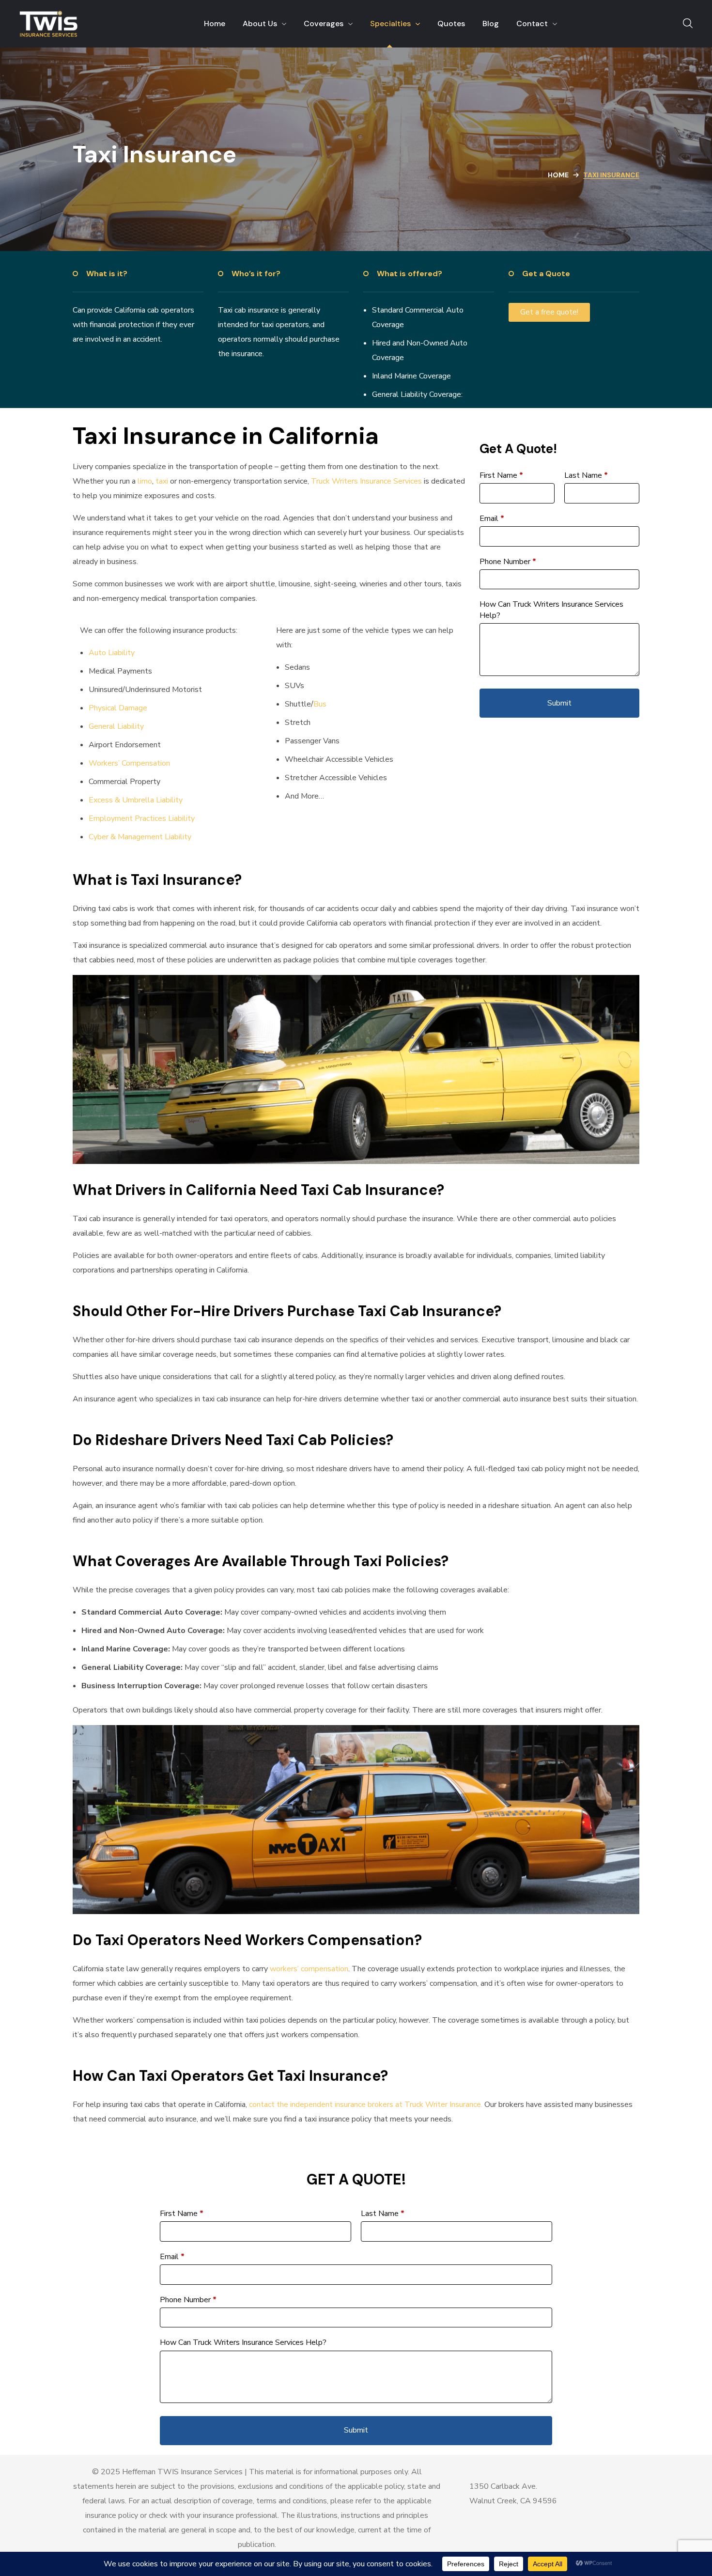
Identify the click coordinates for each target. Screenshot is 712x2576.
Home (558, 175)
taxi (162, 481)
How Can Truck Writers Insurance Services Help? (551, 610)
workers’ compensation (309, 1969)
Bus (320, 704)
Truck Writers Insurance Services (366, 481)
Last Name (586, 475)
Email (492, 518)
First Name (501, 475)
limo (145, 481)
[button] (688, 24)
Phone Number (508, 562)
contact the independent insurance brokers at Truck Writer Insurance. (366, 2105)
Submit (559, 703)
